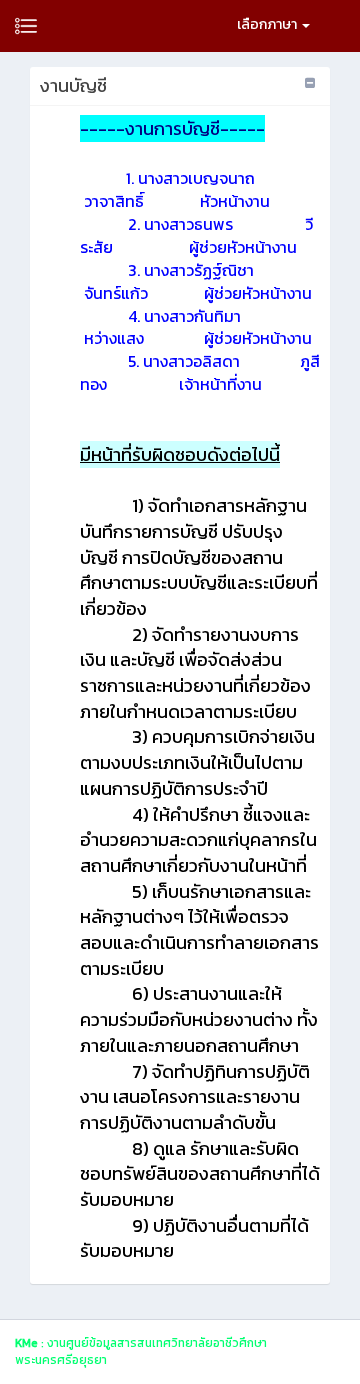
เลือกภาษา (268, 24)
